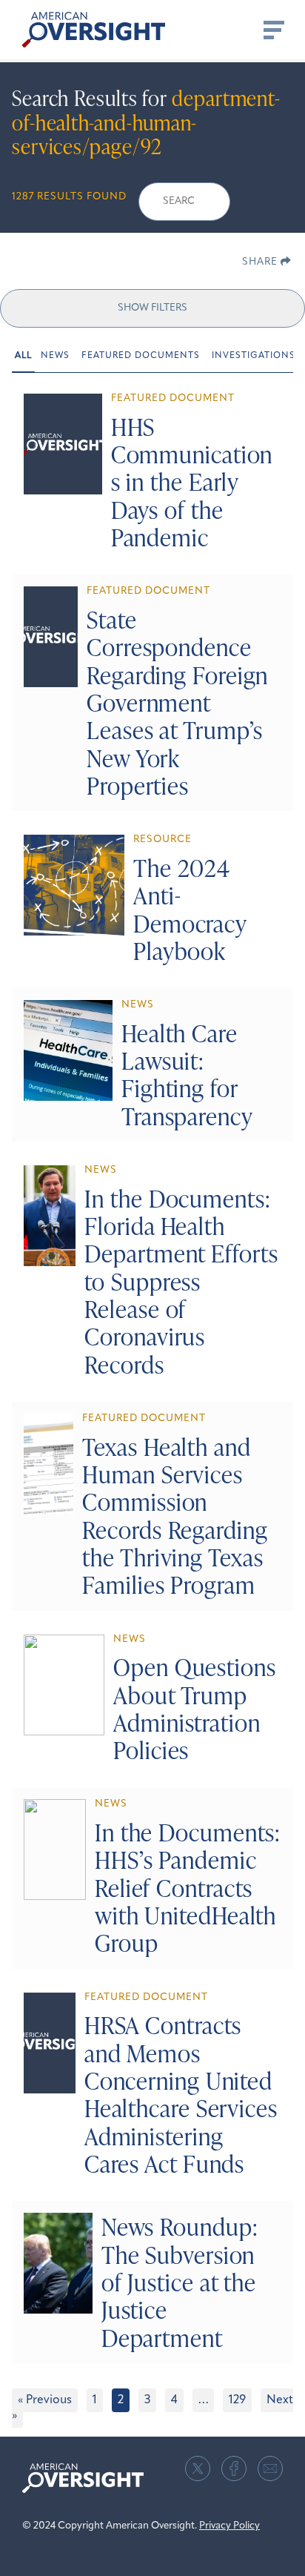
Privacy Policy (229, 2526)
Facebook (234, 2469)
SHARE (261, 262)
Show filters (152, 308)
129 (237, 2400)
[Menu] (272, 30)
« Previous (45, 2400)
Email (270, 2469)
